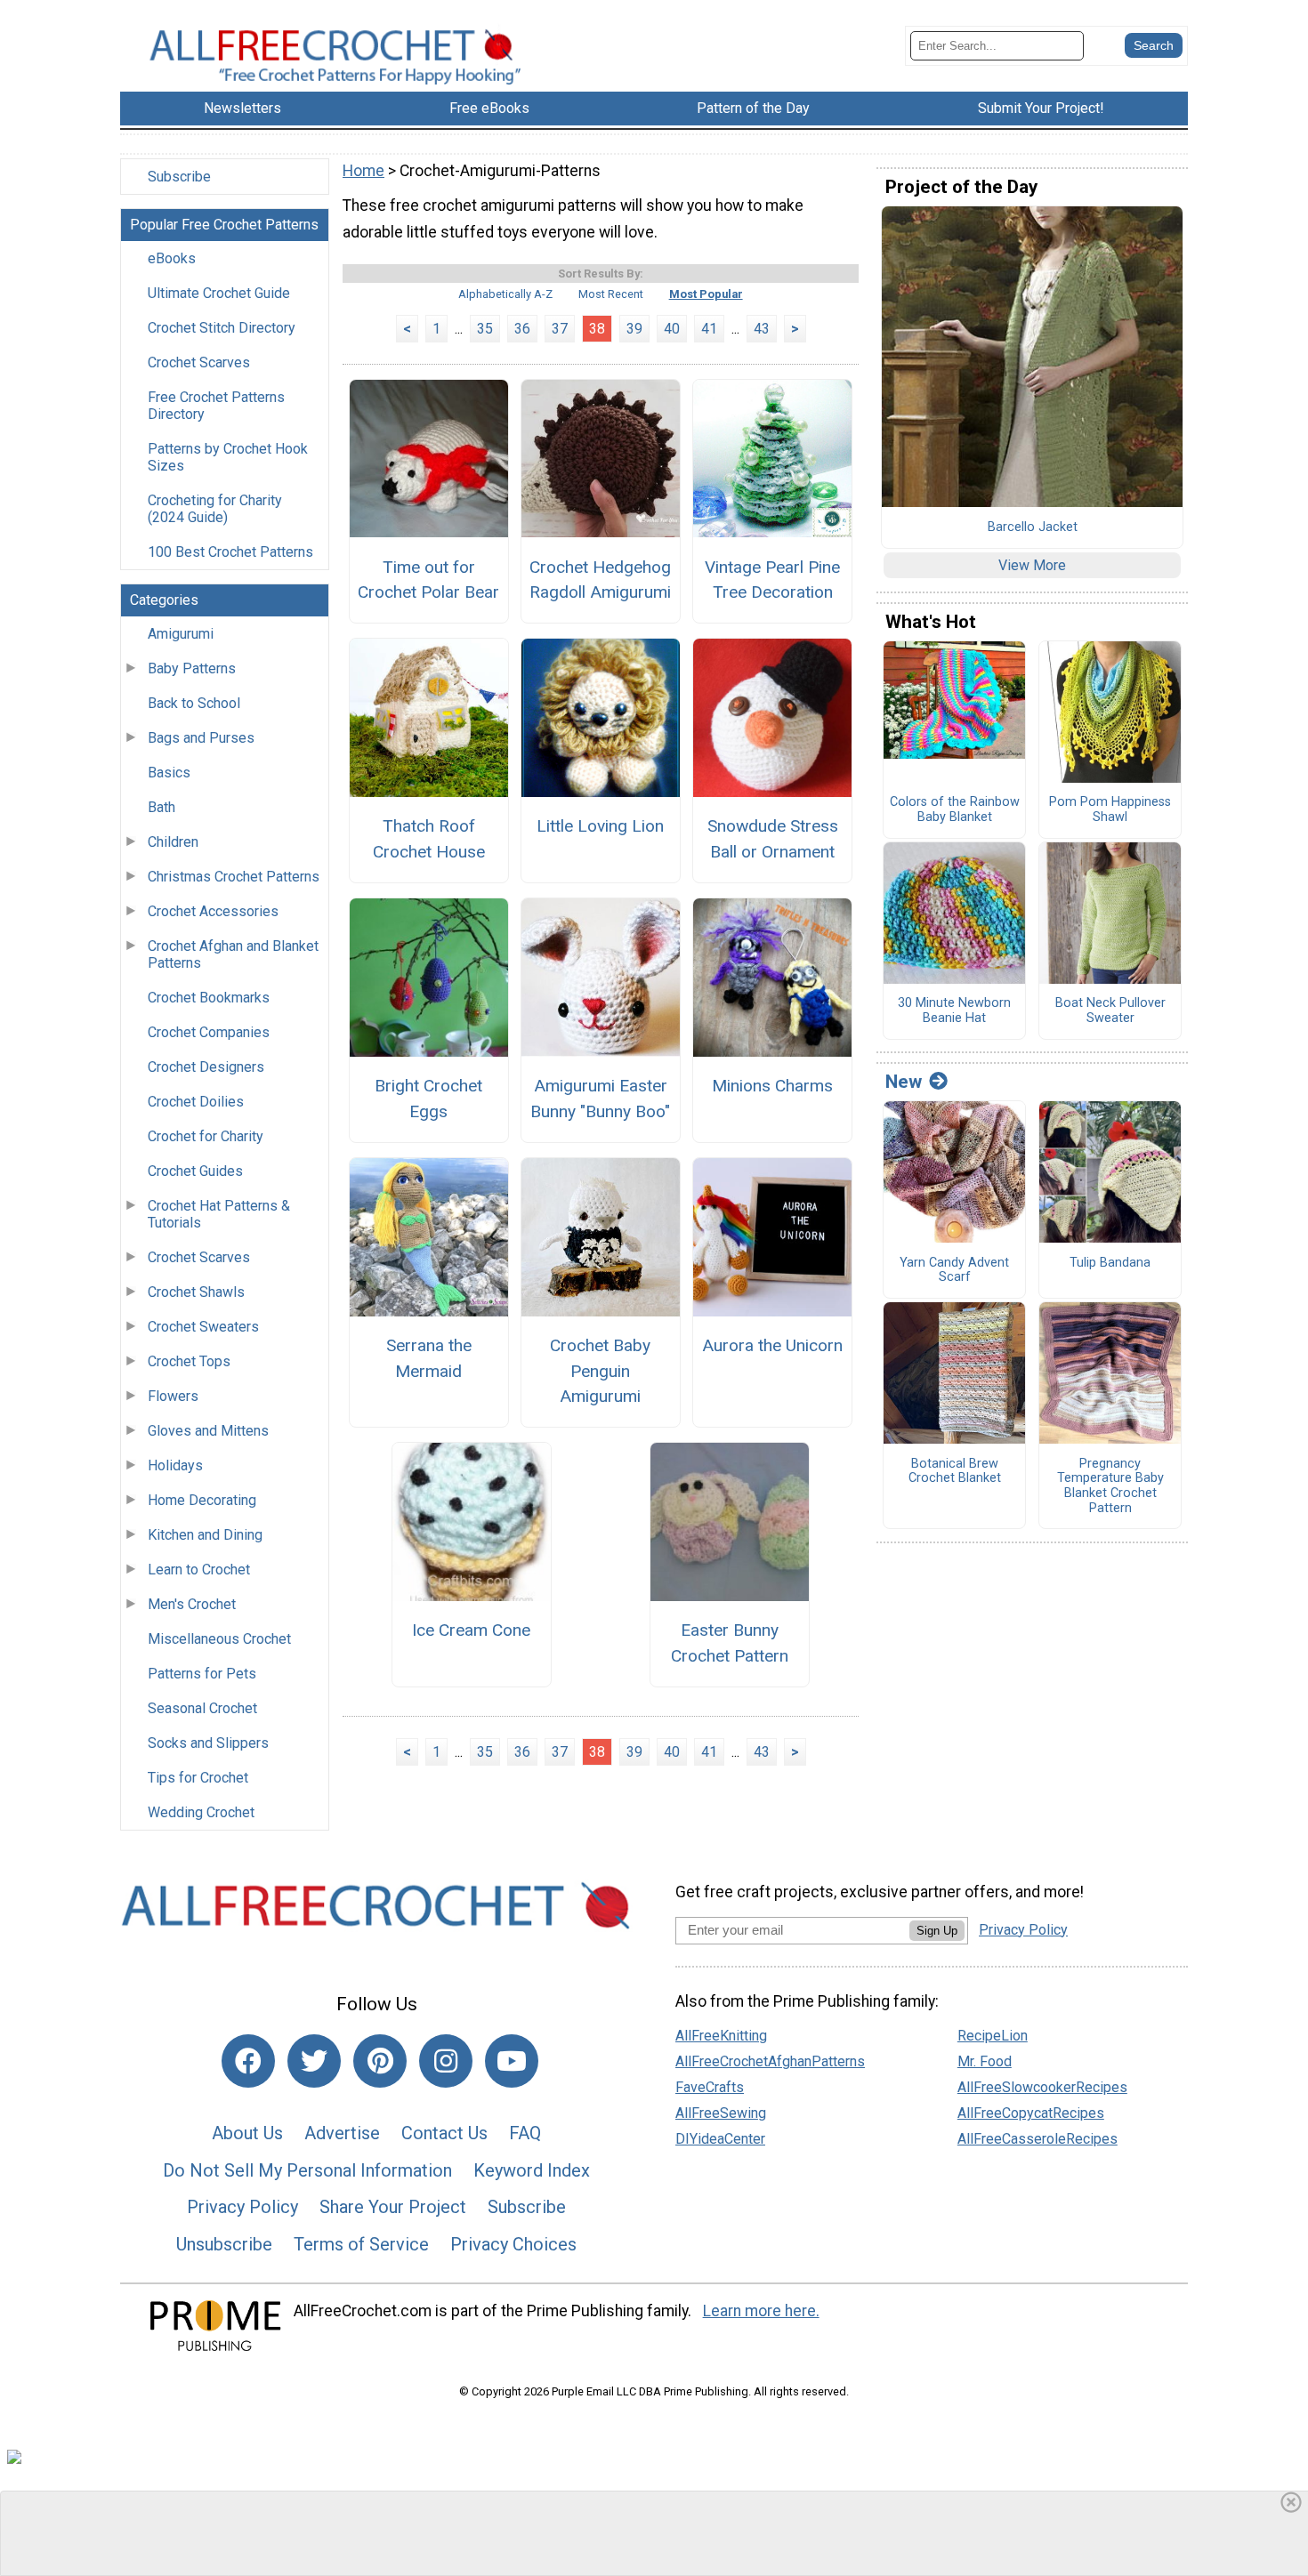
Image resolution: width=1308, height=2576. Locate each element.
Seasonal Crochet (202, 1708)
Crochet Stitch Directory (222, 328)
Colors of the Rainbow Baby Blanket (955, 810)
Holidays (175, 1465)
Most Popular (706, 294)
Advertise (342, 2133)
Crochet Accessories (213, 911)
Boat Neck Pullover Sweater (1110, 1011)
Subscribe (179, 177)
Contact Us (444, 2133)
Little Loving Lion (600, 826)
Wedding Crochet (201, 1812)
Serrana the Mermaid (429, 1358)
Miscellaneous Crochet (219, 1639)
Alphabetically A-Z (505, 294)
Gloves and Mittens (208, 1431)
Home (363, 171)
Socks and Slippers (208, 1743)
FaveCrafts (710, 2087)
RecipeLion (993, 2036)
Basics (169, 773)
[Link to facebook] (248, 2061)
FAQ (525, 2133)
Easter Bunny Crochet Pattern (730, 1643)
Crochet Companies (209, 1032)
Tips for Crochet (198, 1778)
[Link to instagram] (446, 2061)
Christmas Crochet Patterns (234, 877)
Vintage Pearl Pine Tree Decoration (772, 580)
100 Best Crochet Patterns (230, 552)
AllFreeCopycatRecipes (1031, 2113)
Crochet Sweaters (203, 1327)
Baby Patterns (192, 668)
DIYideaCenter (720, 2139)
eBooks (172, 258)
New (904, 1082)
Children (173, 842)
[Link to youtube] (512, 2061)
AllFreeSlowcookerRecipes (1042, 2087)
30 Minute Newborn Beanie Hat (954, 1011)
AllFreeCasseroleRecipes (1038, 2139)
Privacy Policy (242, 2207)
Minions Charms (772, 1086)
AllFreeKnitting (721, 2036)
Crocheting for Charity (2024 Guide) (215, 509)
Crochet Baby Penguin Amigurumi (600, 1371)
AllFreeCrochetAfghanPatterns (770, 2061)
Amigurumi (181, 634)
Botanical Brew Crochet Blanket (955, 1472)
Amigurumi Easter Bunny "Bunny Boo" (600, 1099)
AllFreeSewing (721, 2113)
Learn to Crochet (199, 1570)
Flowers (173, 1396)
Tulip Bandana (1110, 1263)
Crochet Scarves (199, 362)
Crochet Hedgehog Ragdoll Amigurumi (600, 580)
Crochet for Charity (206, 1136)
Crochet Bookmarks (209, 998)
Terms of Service (361, 2244)
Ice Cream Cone (471, 1630)
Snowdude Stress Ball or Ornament (773, 839)
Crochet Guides (195, 1171)
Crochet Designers (206, 1067)
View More (1032, 565)
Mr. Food (985, 2061)
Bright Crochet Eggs (428, 1099)
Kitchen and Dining (205, 1535)
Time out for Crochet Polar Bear (428, 580)
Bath (161, 807)
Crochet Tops (189, 1361)
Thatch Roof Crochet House (429, 839)
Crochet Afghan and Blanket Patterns (233, 954)
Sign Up (937, 1931)
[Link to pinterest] (380, 2061)
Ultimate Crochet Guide (219, 293)
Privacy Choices (513, 2244)
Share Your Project (393, 2207)
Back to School (194, 703)
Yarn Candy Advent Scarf (954, 1271)
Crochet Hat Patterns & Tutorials (219, 1214)
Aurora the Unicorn (772, 1345)
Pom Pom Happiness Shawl (1110, 810)
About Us (247, 2133)
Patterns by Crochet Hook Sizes (228, 457)
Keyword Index (532, 2170)
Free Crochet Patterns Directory (216, 406)
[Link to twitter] (314, 2061)
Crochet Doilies (196, 1102)
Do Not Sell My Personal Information (307, 2170)
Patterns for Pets (202, 1674)
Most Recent (611, 294)
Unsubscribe (224, 2244)
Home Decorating (202, 1500)
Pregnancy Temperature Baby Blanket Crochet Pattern (1110, 1486)
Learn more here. (761, 2311)
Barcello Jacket (1033, 527)
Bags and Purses (201, 738)
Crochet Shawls (196, 1292)
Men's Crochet (192, 1604)
